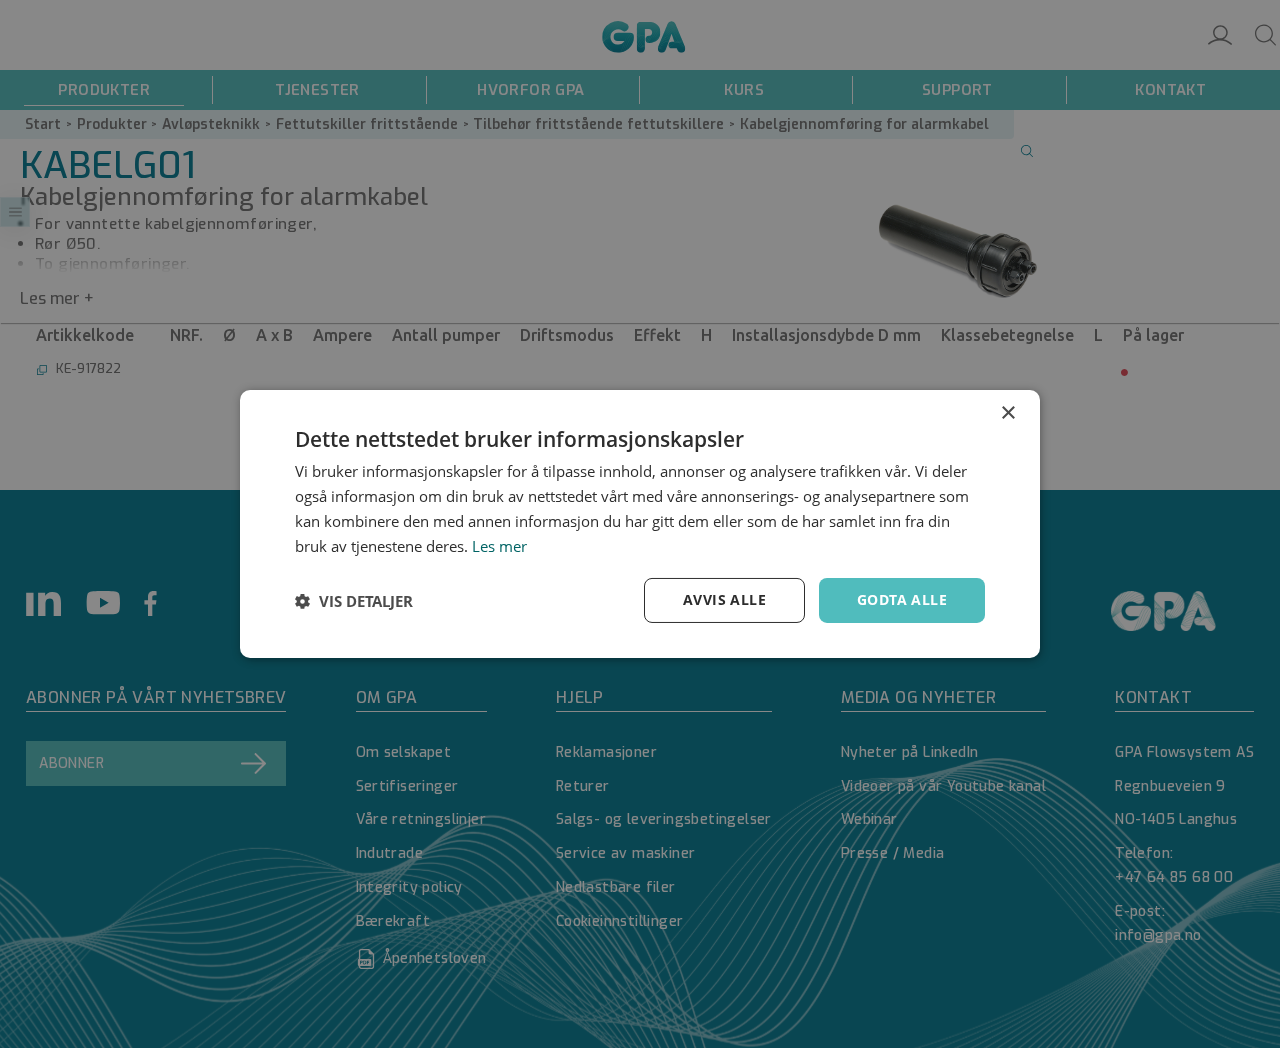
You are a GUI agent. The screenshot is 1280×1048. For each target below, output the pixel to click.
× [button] (1007, 413)
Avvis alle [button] (724, 599)
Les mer (499, 546)
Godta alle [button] (902, 599)
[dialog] (640, 524)
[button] (354, 601)
